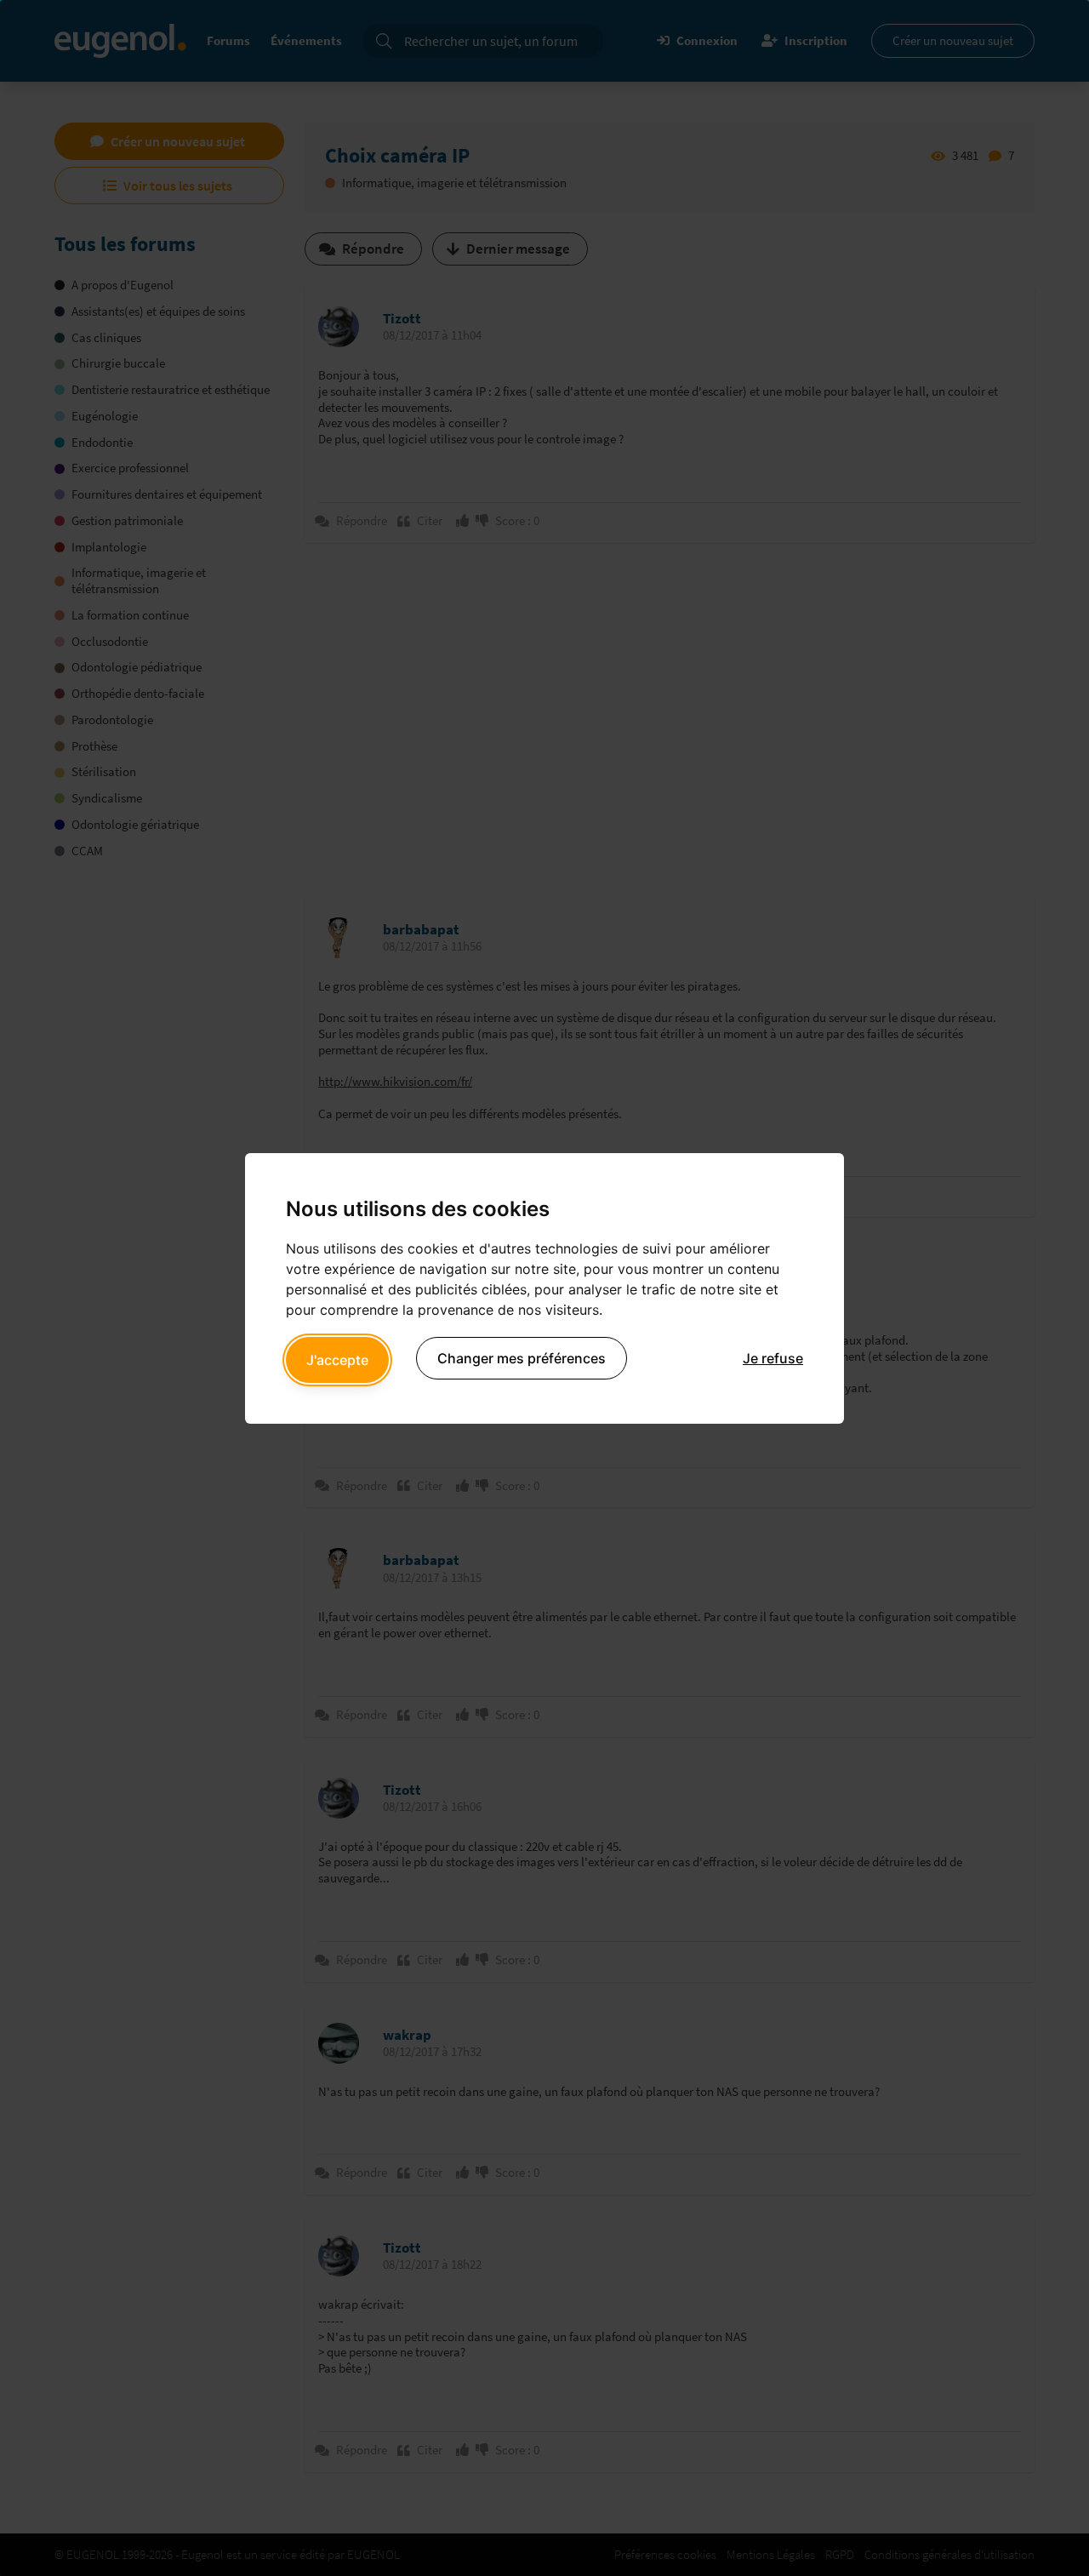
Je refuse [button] (773, 1358)
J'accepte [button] (337, 1360)
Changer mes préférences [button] (522, 1358)
